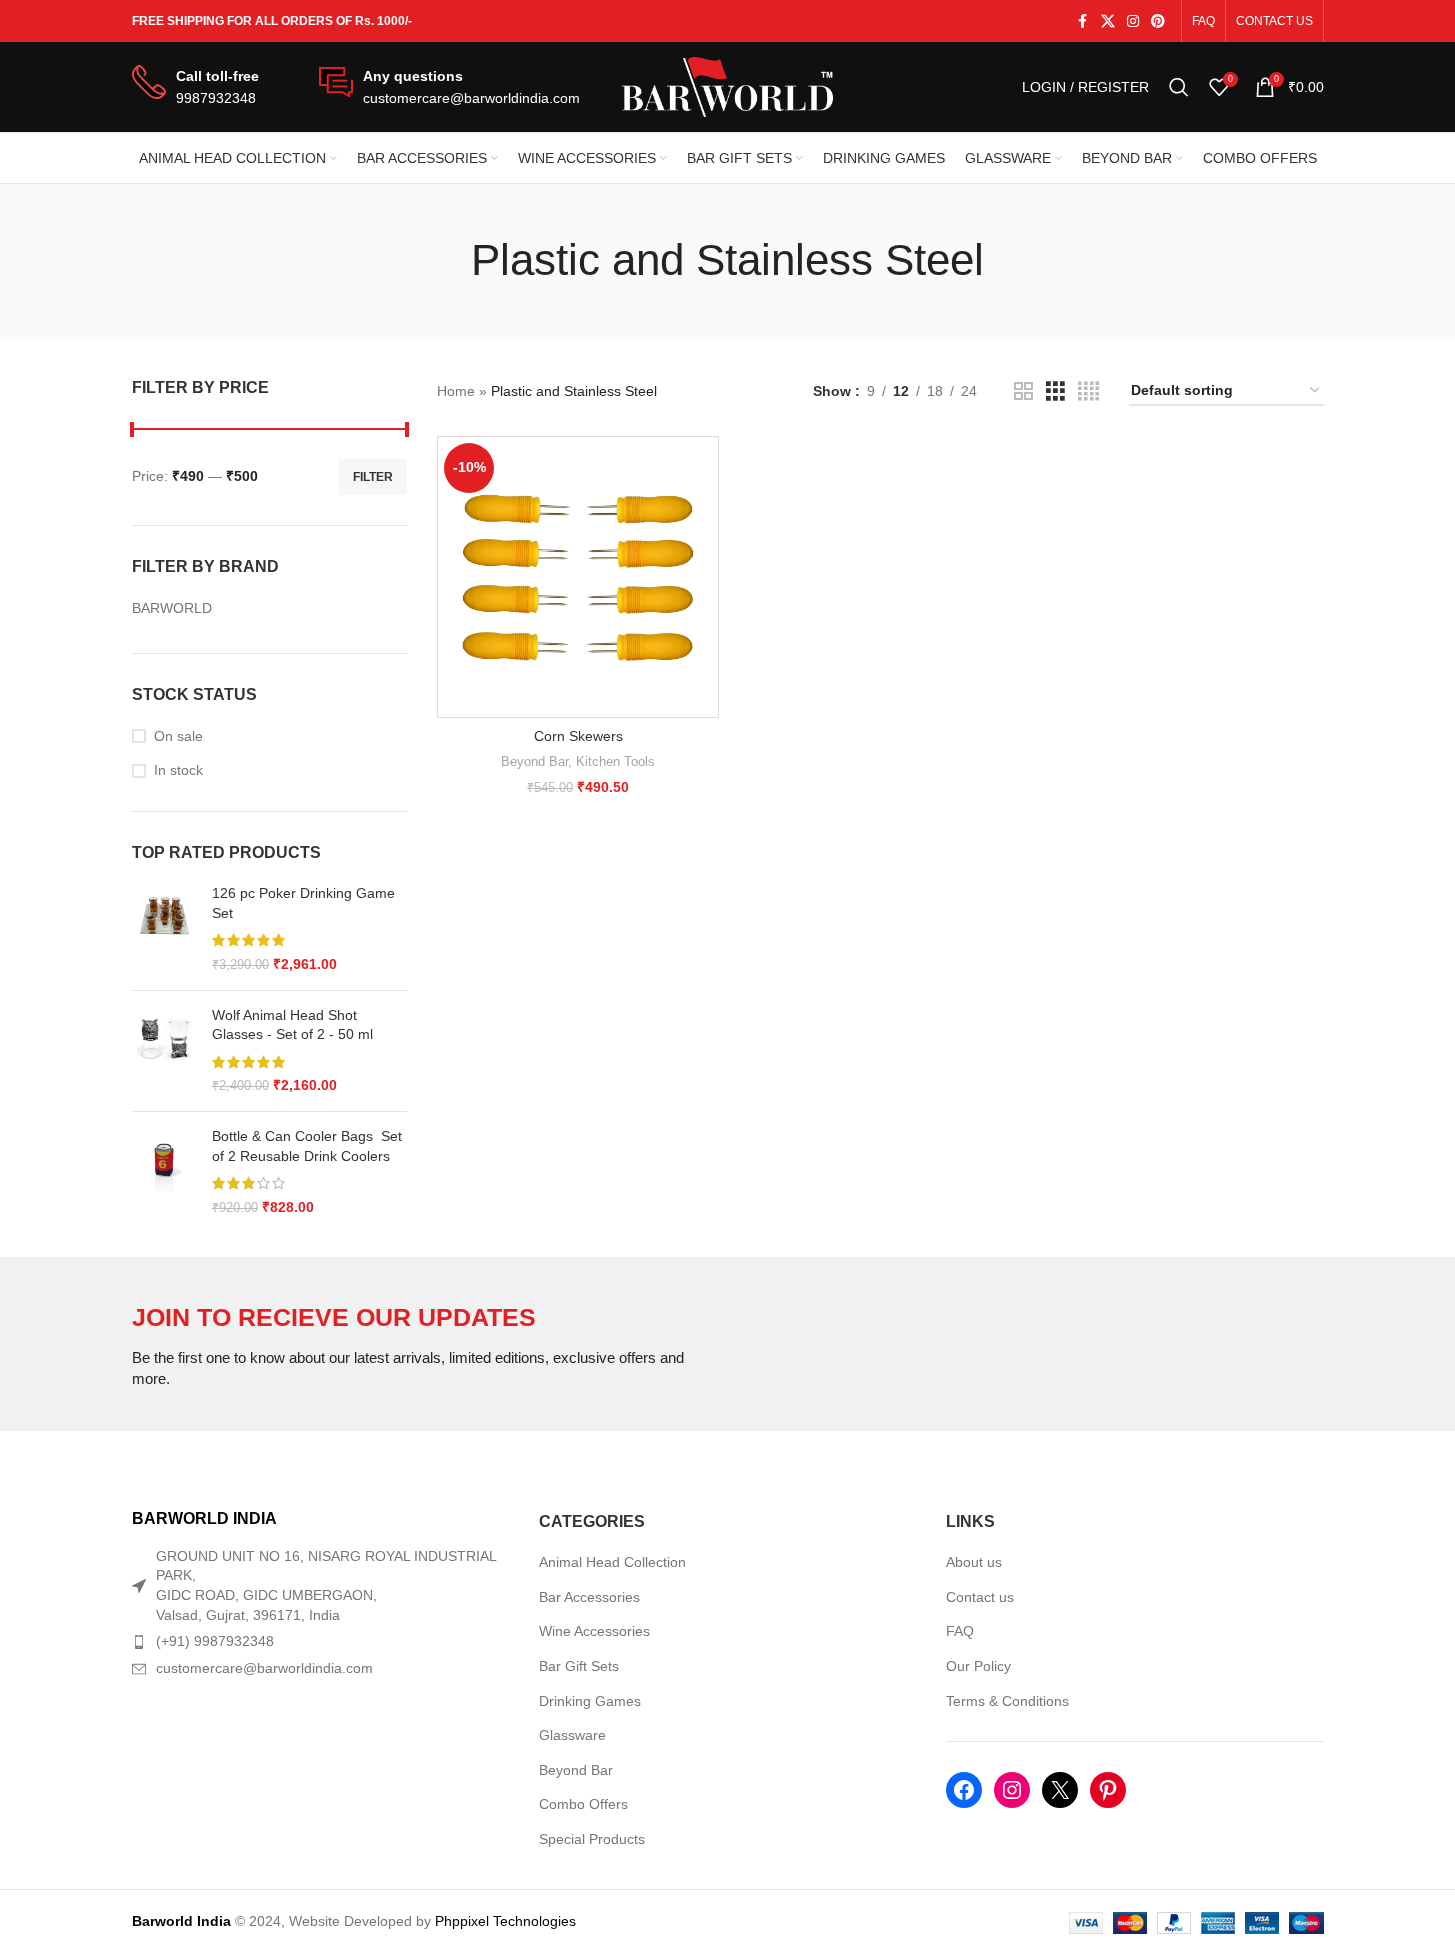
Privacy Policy (833, 1092)
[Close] (1109, 746)
